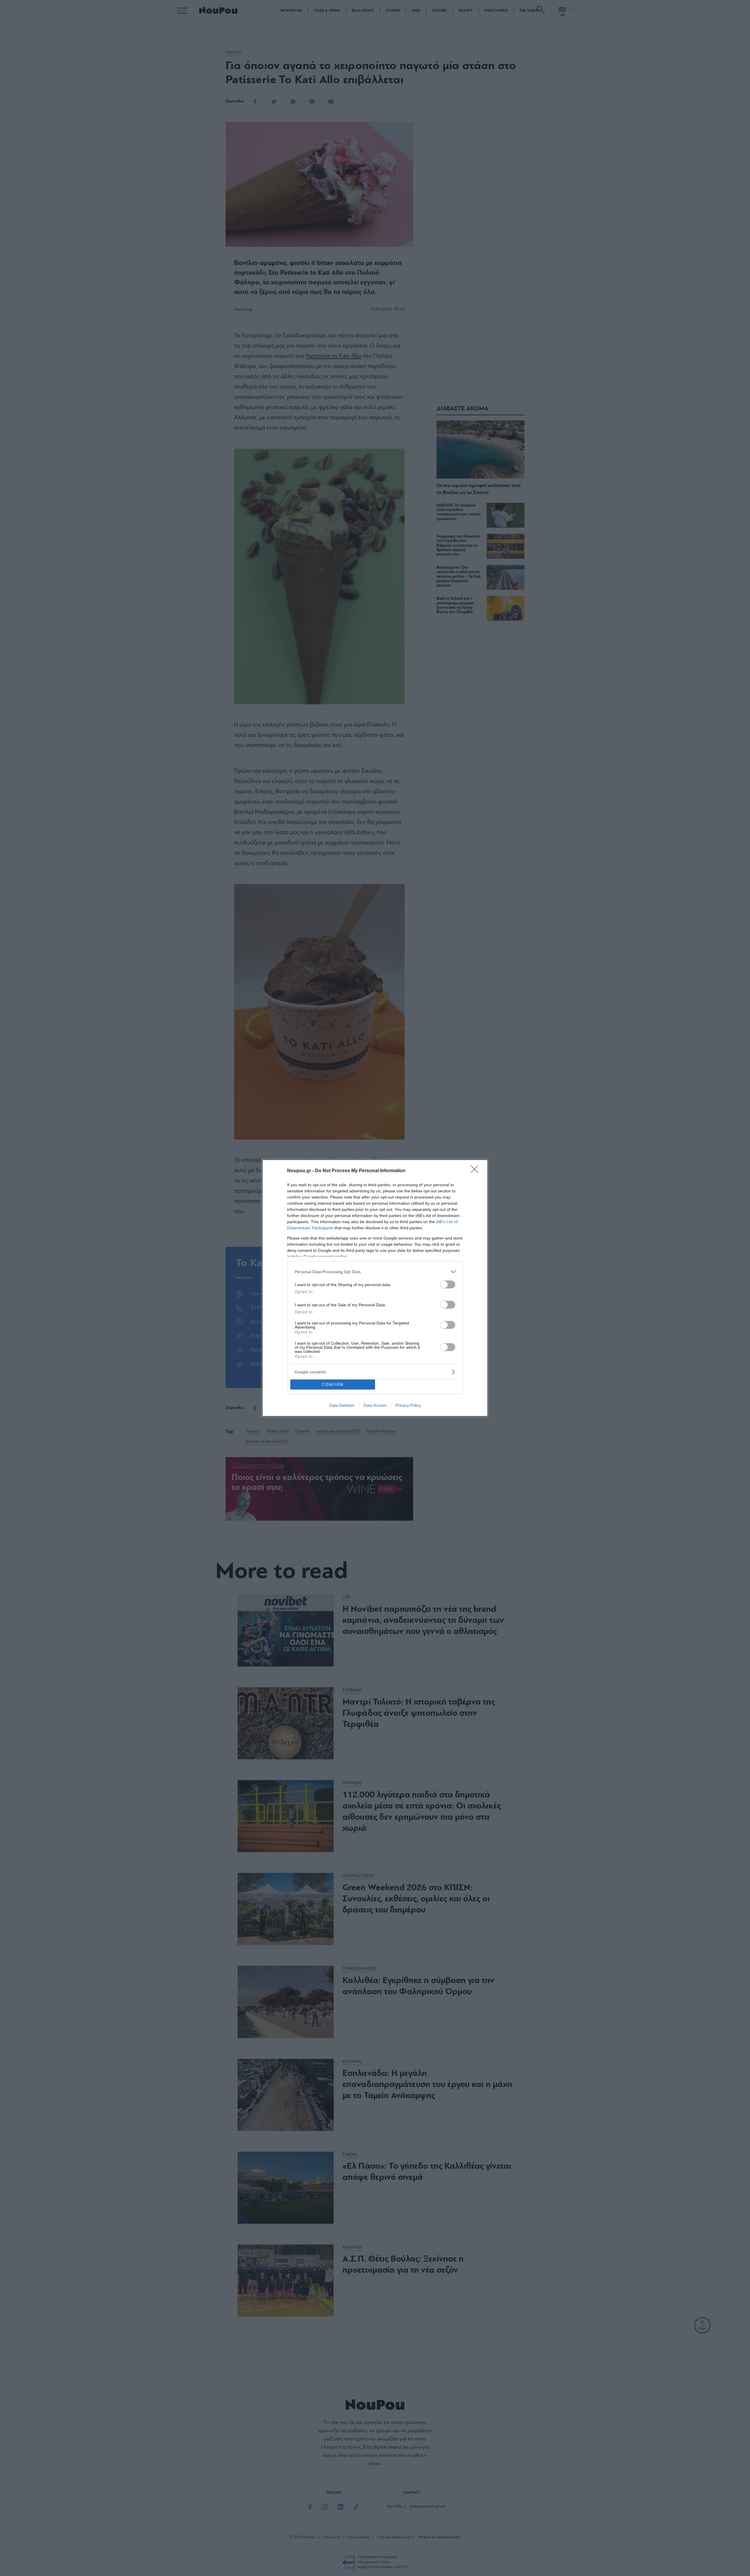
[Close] (476, 1171)
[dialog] (375, 1288)
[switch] (448, 1284)
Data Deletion (342, 1405)
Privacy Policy (408, 1405)
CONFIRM (333, 1385)
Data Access (375, 1405)
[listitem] (375, 1272)
